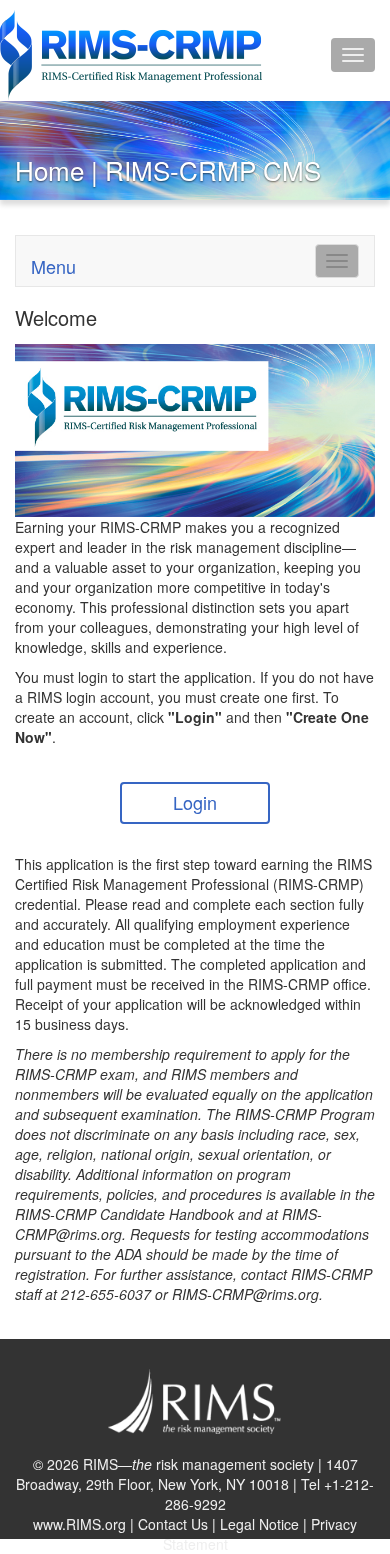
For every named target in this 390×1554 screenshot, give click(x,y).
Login (195, 802)
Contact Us (173, 1524)
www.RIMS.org (79, 1524)
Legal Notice (259, 1524)
